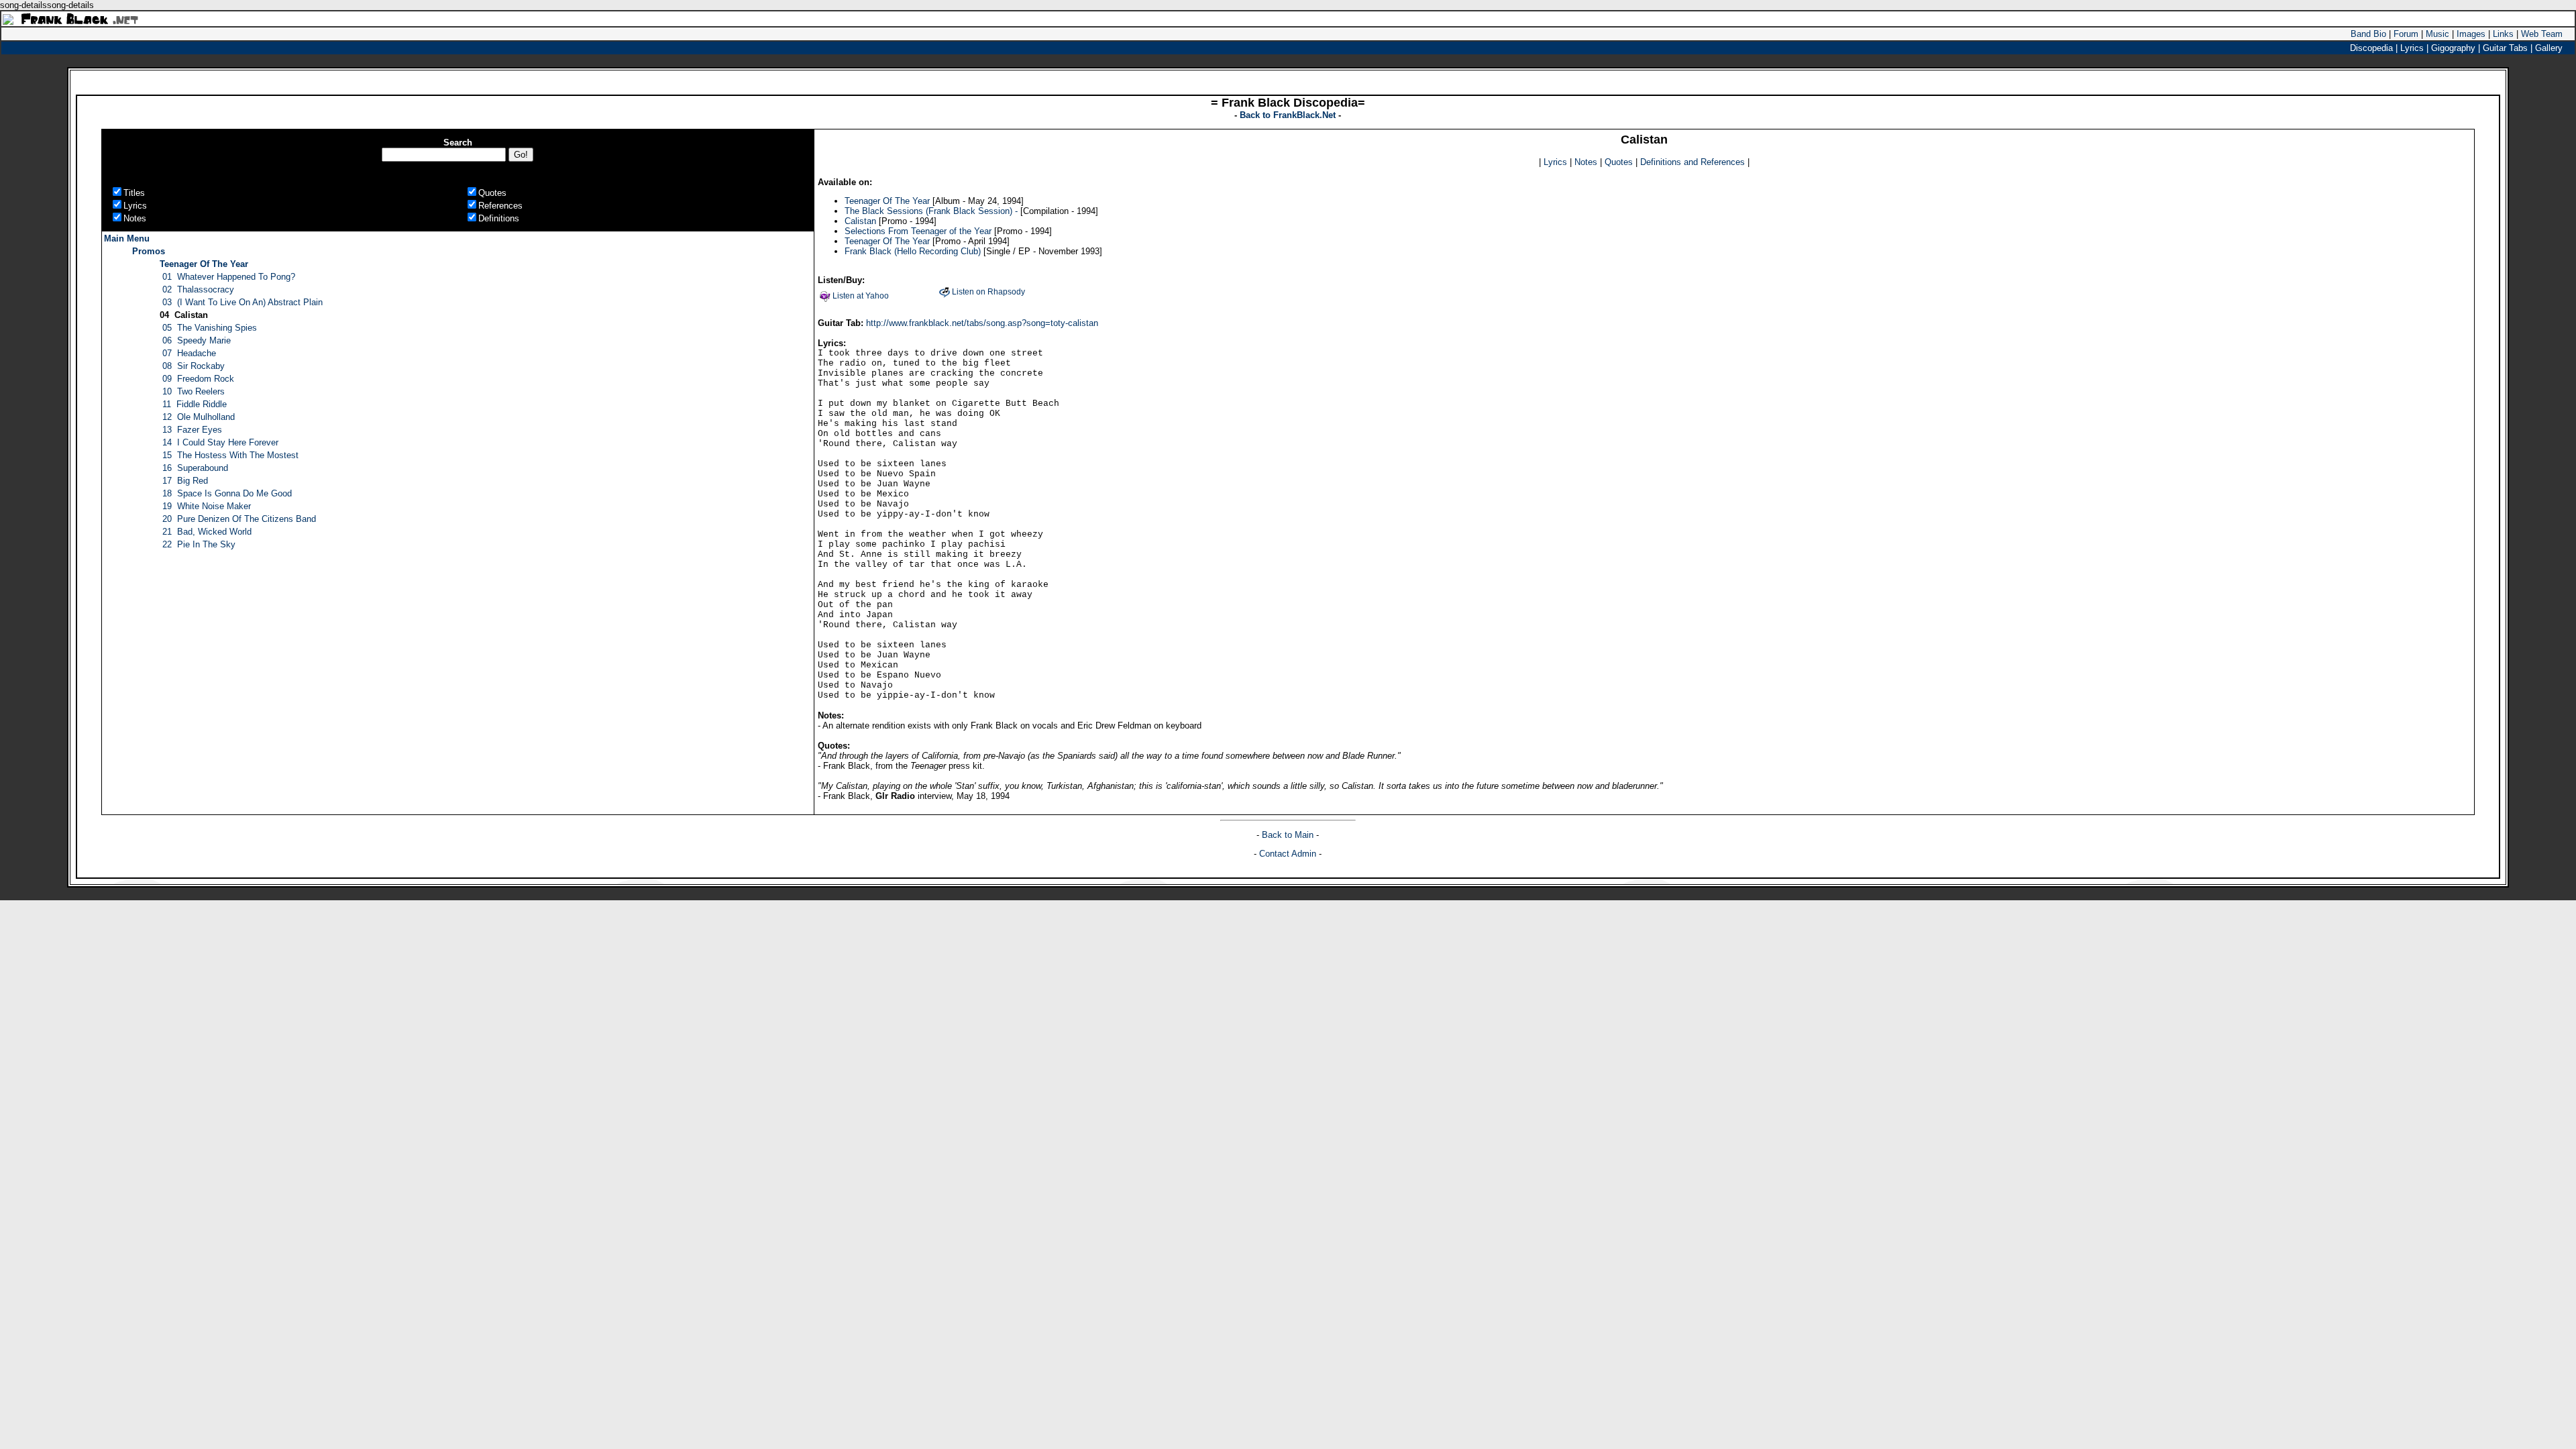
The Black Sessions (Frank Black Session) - (931, 211)
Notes (1586, 162)
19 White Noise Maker (207, 506)
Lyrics (1555, 162)
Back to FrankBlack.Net (1289, 115)
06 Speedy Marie (197, 340)
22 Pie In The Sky (199, 544)
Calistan (860, 221)
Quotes (1619, 162)
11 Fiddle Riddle (195, 404)
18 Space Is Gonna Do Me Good (227, 493)
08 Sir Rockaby (194, 366)
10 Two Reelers (194, 391)
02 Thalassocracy (198, 289)
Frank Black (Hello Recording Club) (913, 251)
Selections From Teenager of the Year (918, 231)
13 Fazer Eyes (192, 430)
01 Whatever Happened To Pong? (229, 277)
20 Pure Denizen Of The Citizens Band (239, 519)
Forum (2406, 34)
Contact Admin (1288, 854)
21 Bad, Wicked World (207, 532)
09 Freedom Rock (198, 379)
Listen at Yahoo (861, 296)
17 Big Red (185, 481)
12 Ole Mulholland (199, 417)
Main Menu (127, 238)
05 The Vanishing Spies (210, 328)
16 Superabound (195, 468)
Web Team (2542, 34)
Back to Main (1289, 835)
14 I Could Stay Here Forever (220, 442)
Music (2437, 34)
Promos (149, 251)
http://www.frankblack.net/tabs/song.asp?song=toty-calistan (982, 323)
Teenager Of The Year (204, 264)
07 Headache (189, 353)
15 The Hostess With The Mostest (230, 455)
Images (2471, 34)
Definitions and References (1693, 162)
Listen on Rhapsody (988, 292)
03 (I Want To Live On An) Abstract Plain (243, 302)
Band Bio (2368, 34)
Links (2503, 34)
